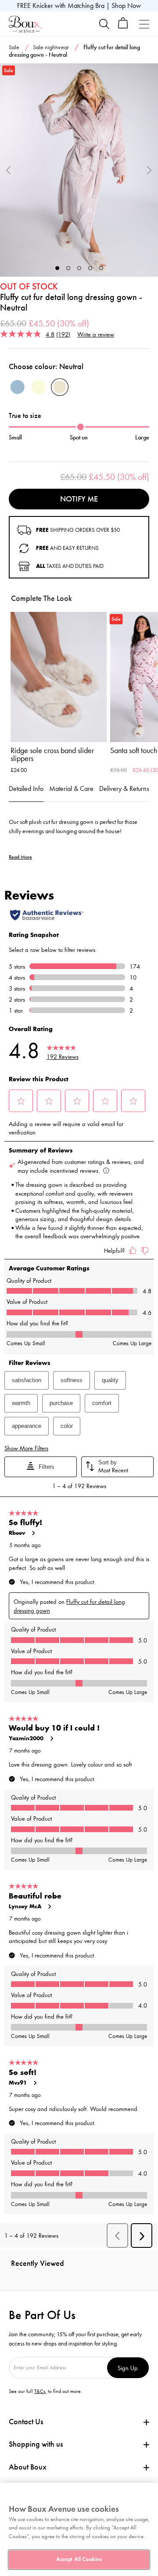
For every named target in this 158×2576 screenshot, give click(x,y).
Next (149, 170)
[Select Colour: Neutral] (60, 387)
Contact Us (26, 2422)
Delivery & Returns (124, 789)
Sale (14, 47)
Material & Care (71, 789)
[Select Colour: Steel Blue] (18, 387)
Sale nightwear (51, 47)
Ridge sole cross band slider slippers (52, 754)
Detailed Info (26, 789)
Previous (9, 170)
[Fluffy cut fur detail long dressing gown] (79, 170)
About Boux (28, 2467)
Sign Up (128, 2368)
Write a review (96, 334)
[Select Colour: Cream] (39, 387)
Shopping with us (36, 2444)
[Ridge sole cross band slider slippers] (59, 677)
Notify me (79, 499)
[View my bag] (123, 27)
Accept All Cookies (79, 2559)
